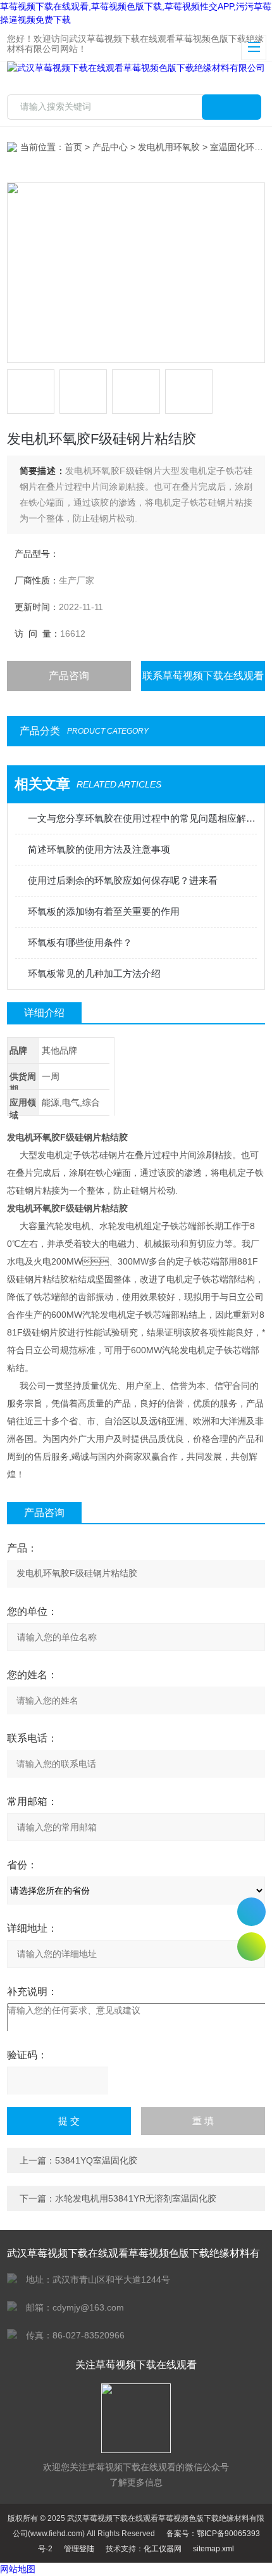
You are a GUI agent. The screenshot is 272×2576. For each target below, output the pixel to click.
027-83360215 (251, 1912)
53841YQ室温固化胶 (96, 2160)
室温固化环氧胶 (241, 147)
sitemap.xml (213, 2549)
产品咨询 (69, 676)
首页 (73, 147)
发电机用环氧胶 (169, 147)
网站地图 (18, 2569)
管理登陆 (79, 2549)
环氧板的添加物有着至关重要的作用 (104, 911)
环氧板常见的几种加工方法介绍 (94, 973)
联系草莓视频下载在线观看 (203, 676)
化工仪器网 (163, 2549)
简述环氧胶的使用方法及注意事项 (99, 849)
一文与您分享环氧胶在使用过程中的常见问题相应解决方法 (143, 818)
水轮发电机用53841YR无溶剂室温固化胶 (136, 2198)
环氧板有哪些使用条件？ (80, 942)
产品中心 (110, 147)
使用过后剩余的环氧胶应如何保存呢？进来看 (123, 880)
